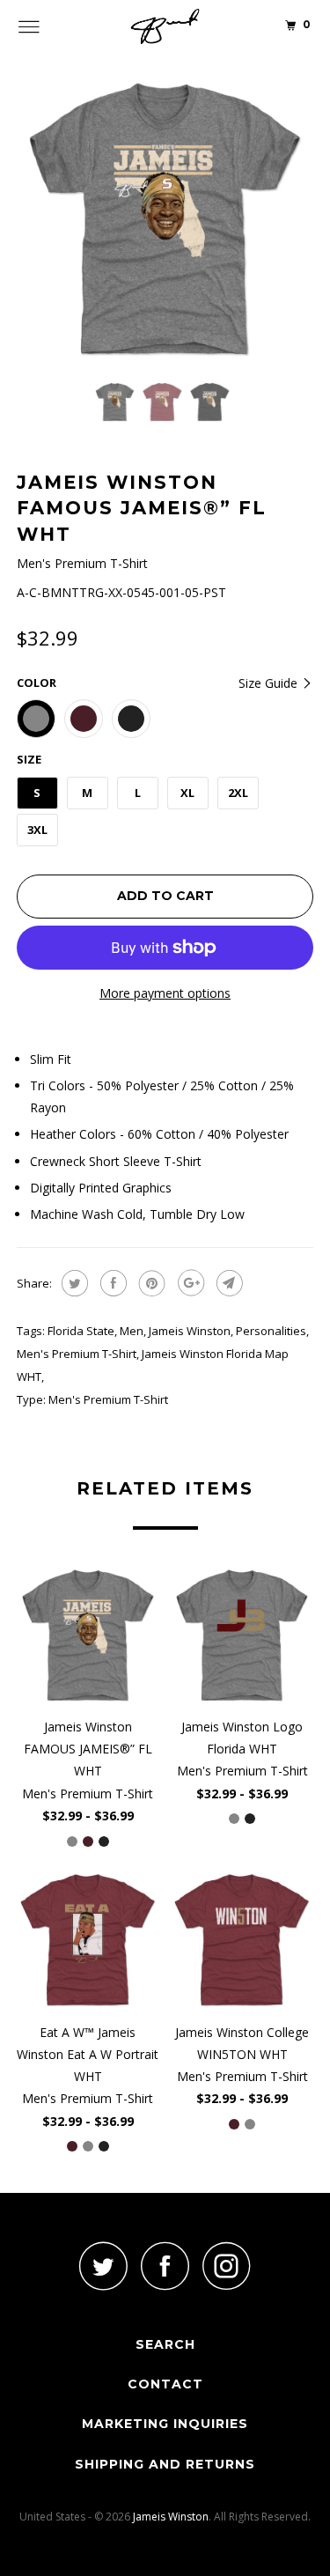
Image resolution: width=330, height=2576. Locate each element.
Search (165, 2344)
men (132, 1331)
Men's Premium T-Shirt (77, 1354)
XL (187, 793)
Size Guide (270, 683)
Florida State (81, 1331)
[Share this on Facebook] (111, 1283)
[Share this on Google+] (189, 1283)
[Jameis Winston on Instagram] (227, 2266)
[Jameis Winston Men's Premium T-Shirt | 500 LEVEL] (165, 219)
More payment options (165, 993)
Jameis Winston (190, 1331)
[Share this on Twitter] (73, 1283)
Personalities (271, 1331)
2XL (238, 793)
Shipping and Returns (165, 2464)
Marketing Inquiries (165, 2424)
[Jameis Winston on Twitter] (104, 2266)
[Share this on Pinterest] (150, 1283)
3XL (37, 830)
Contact (165, 2384)
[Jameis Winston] (165, 26)
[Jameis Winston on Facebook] (165, 2266)
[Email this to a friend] (227, 1283)
